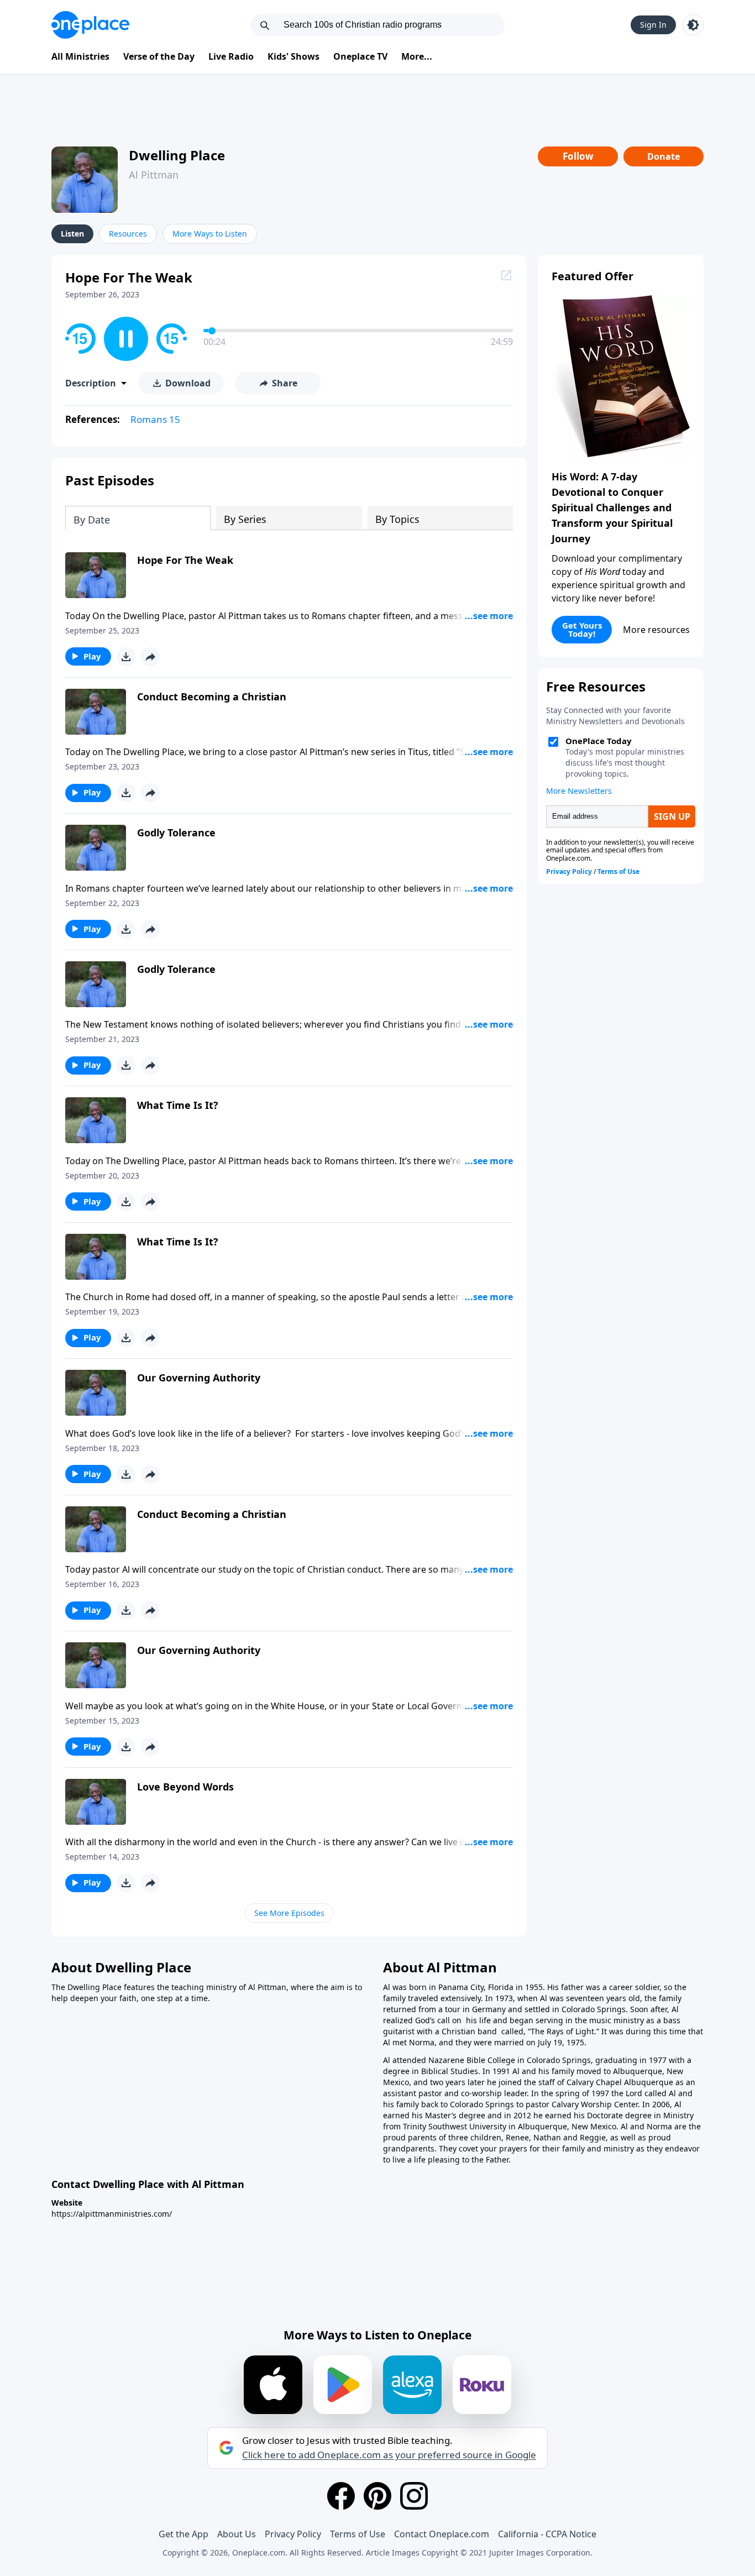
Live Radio (231, 56)
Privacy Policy (293, 2534)
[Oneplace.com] (90, 25)
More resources (656, 630)
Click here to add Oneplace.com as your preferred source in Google (389, 2455)
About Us (237, 2534)
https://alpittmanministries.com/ (112, 2214)
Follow (578, 156)
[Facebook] (341, 2496)
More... (417, 56)
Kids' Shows (293, 56)
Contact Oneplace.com (442, 2534)
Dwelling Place (177, 155)
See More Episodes (289, 1913)
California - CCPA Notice (547, 2534)
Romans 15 (155, 419)
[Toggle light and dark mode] (693, 25)
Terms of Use (358, 2534)
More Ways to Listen (210, 234)
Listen (72, 234)
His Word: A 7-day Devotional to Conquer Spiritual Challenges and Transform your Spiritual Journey (612, 507)
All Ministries (80, 56)
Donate (664, 156)
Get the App (183, 2534)
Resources (128, 234)
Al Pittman (154, 175)
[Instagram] (414, 2496)
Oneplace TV (360, 56)
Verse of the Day (159, 56)
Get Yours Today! (582, 629)
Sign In (653, 25)
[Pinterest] (377, 2496)
